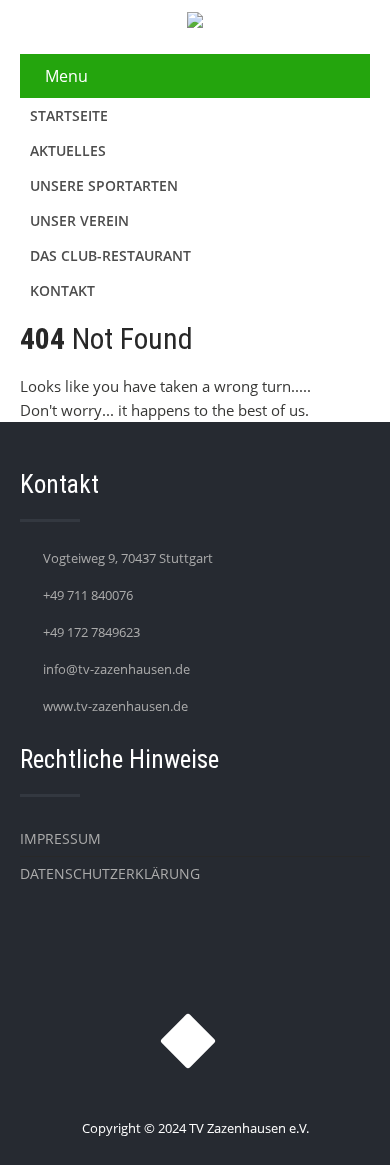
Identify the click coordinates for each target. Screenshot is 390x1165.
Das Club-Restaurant (110, 255)
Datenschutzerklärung (110, 873)
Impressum (60, 838)
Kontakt (62, 290)
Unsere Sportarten (104, 185)
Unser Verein (79, 220)
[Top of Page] (333, 1122)
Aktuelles (68, 150)
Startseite (69, 115)
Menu (66, 76)
